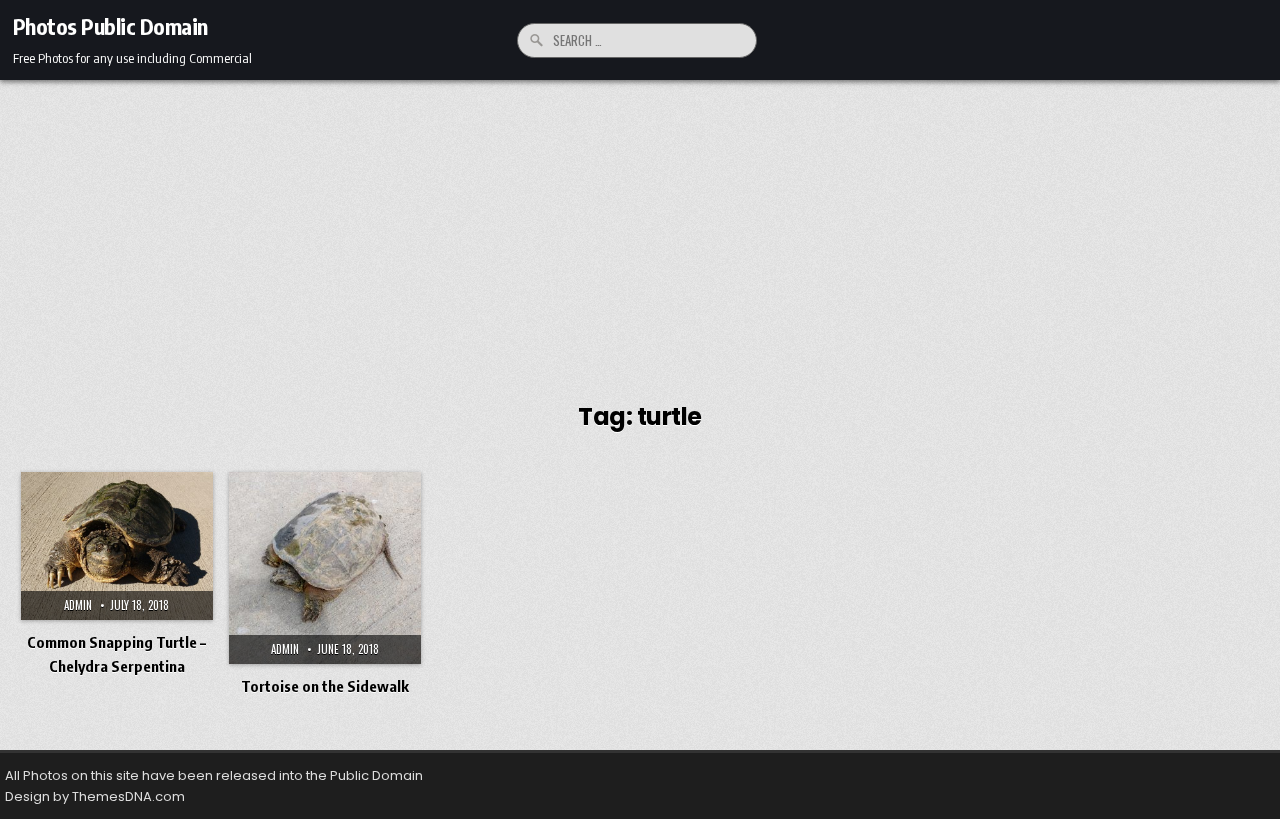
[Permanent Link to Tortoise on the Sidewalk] (325, 568)
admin (78, 605)
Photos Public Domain (110, 26)
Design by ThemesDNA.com (95, 796)
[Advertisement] (640, 230)
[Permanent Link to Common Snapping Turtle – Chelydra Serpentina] (117, 546)
